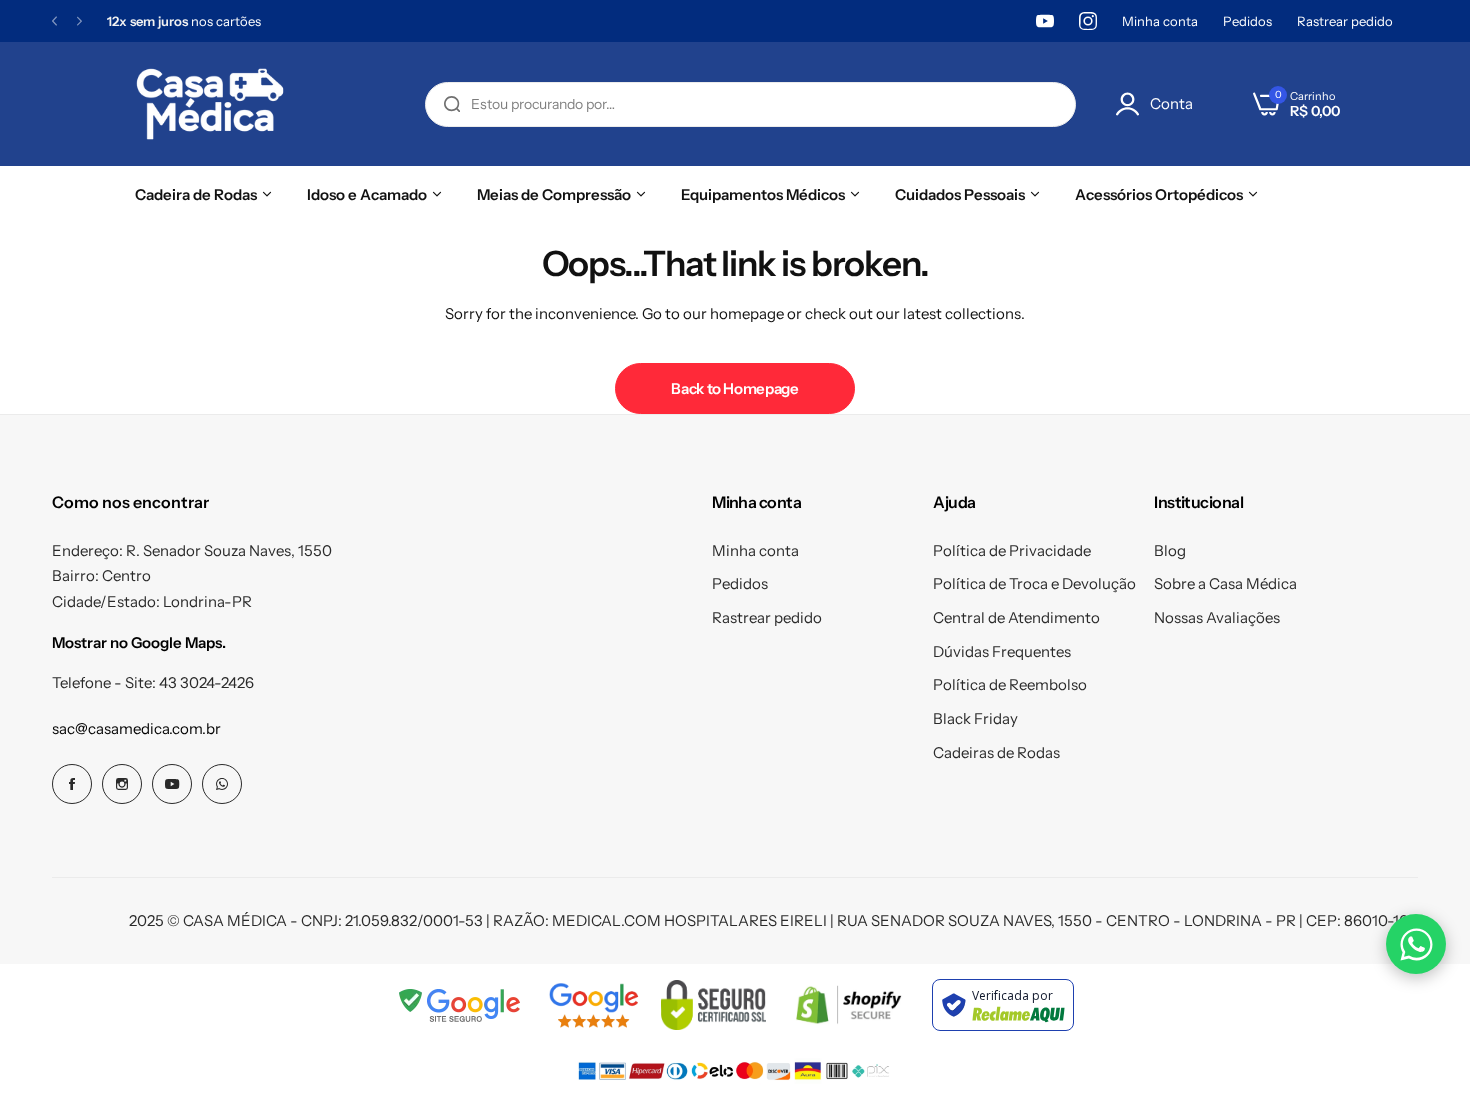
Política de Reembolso (1010, 684)
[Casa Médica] (210, 104)
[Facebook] (72, 784)
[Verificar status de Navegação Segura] (461, 1005)
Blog (1170, 550)
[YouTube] (1045, 21)
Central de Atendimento (1016, 617)
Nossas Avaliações (1217, 617)
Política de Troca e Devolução (1034, 583)
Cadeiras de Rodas (996, 752)
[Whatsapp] (222, 784)
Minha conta (1160, 21)
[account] (1133, 104)
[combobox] (750, 104)
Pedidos (1247, 21)
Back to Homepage (734, 388)
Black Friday (975, 718)
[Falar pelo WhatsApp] (1416, 944)
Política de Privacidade (1012, 550)
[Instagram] (1088, 21)
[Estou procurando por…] (452, 104)
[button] (54, 21)
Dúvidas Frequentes (1002, 651)
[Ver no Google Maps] (593, 1005)
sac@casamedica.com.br (136, 728)
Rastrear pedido (1345, 21)
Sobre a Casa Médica (1225, 583)
